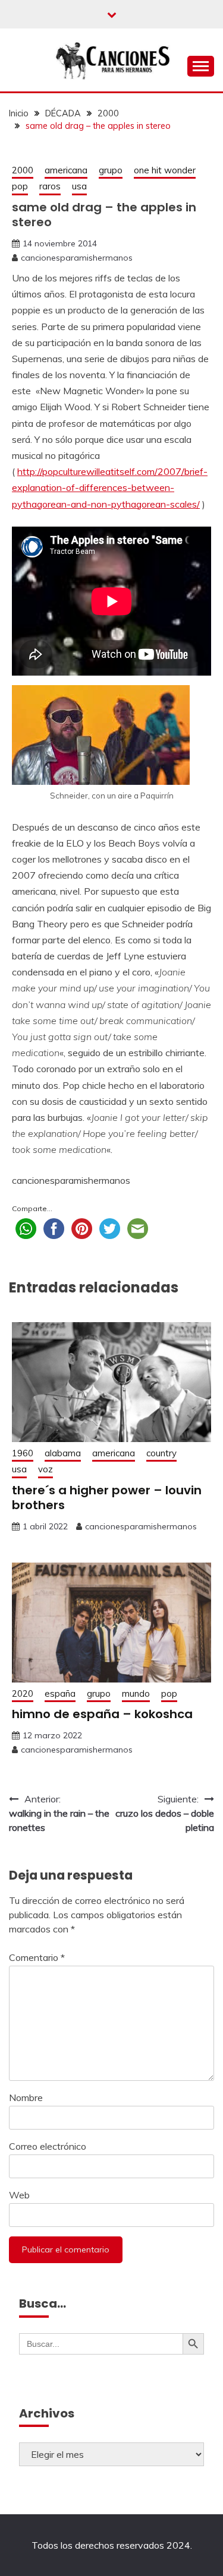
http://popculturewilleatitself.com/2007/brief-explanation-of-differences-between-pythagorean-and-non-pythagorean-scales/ (110, 487)
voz (45, 1469)
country (161, 1453)
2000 (23, 170)
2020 (23, 1693)
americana (66, 170)
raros (50, 186)
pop (20, 186)
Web (19, 2195)
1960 (23, 1453)
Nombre (26, 2097)
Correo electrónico (48, 2146)
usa (79, 186)
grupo (111, 170)
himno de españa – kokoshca (102, 1714)
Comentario (37, 1957)
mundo (136, 1693)
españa (60, 1693)
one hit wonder (165, 170)
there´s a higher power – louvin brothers (107, 1498)
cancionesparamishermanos (77, 258)
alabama (63, 1453)
